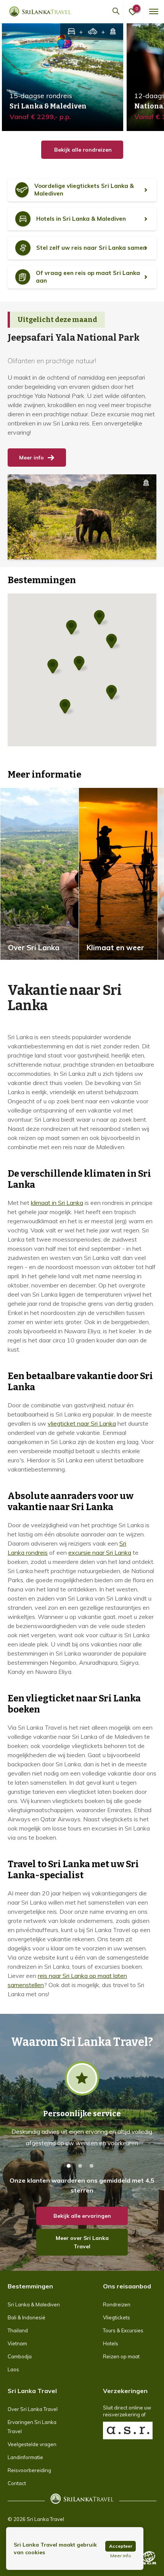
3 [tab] (92, 2166)
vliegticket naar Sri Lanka (82, 1423)
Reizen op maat (121, 2356)
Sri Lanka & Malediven (34, 2304)
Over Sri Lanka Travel (33, 2409)
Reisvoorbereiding (29, 2470)
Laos (13, 2369)
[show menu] (153, 11)
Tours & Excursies (123, 2330)
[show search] (116, 11)
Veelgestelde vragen (32, 2444)
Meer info (31, 458)
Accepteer (121, 2546)
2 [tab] (80, 2166)
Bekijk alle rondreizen (82, 150)
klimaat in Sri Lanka (57, 1203)
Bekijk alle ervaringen (82, 2216)
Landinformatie (25, 2457)
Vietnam (17, 2343)
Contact (17, 2483)
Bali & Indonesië (27, 2317)
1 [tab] (69, 2166)
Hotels (111, 2343)
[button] (114, 693)
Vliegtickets (117, 2317)
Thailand (18, 2330)
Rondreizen (117, 2304)
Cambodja (20, 2356)
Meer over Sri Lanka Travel (82, 2242)
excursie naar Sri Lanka (100, 1552)
